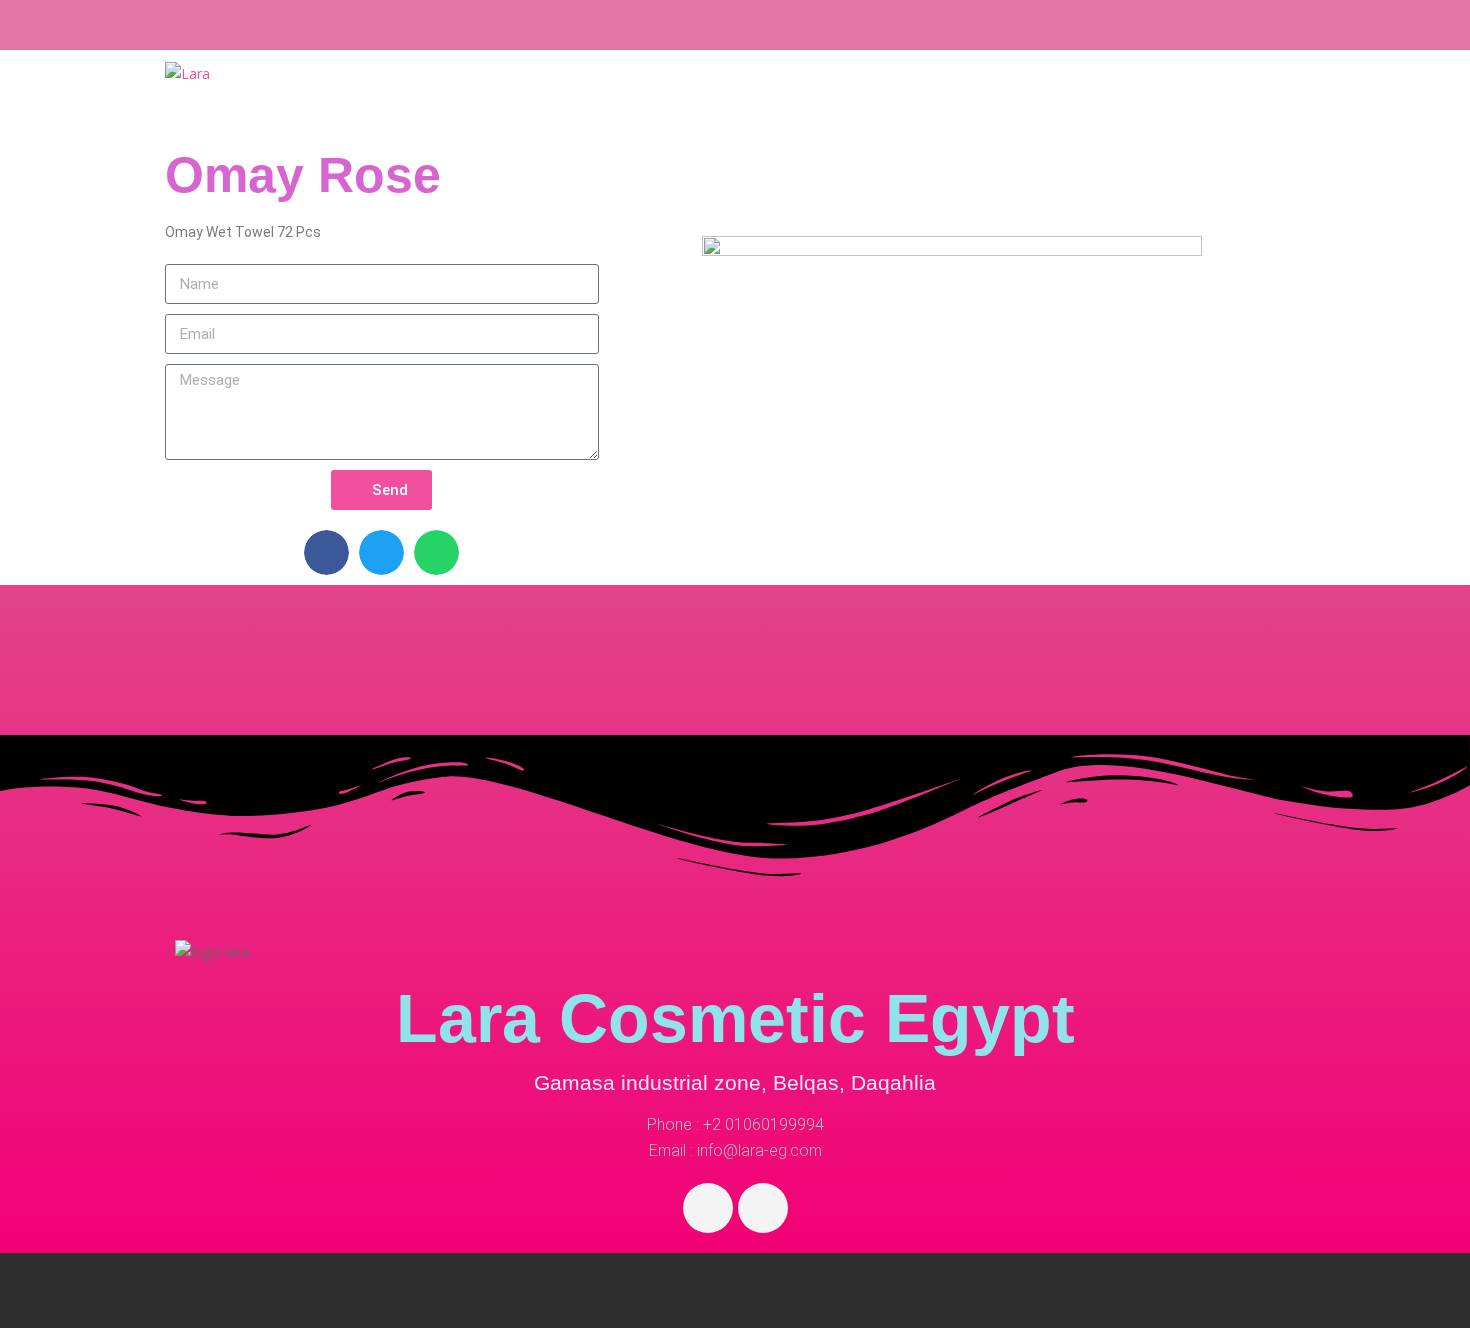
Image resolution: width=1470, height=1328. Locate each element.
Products (935, 91)
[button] (326, 552)
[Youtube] (763, 1208)
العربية (1259, 91)
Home (844, 91)
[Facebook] (708, 1208)
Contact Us (1163, 91)
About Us (1045, 91)
